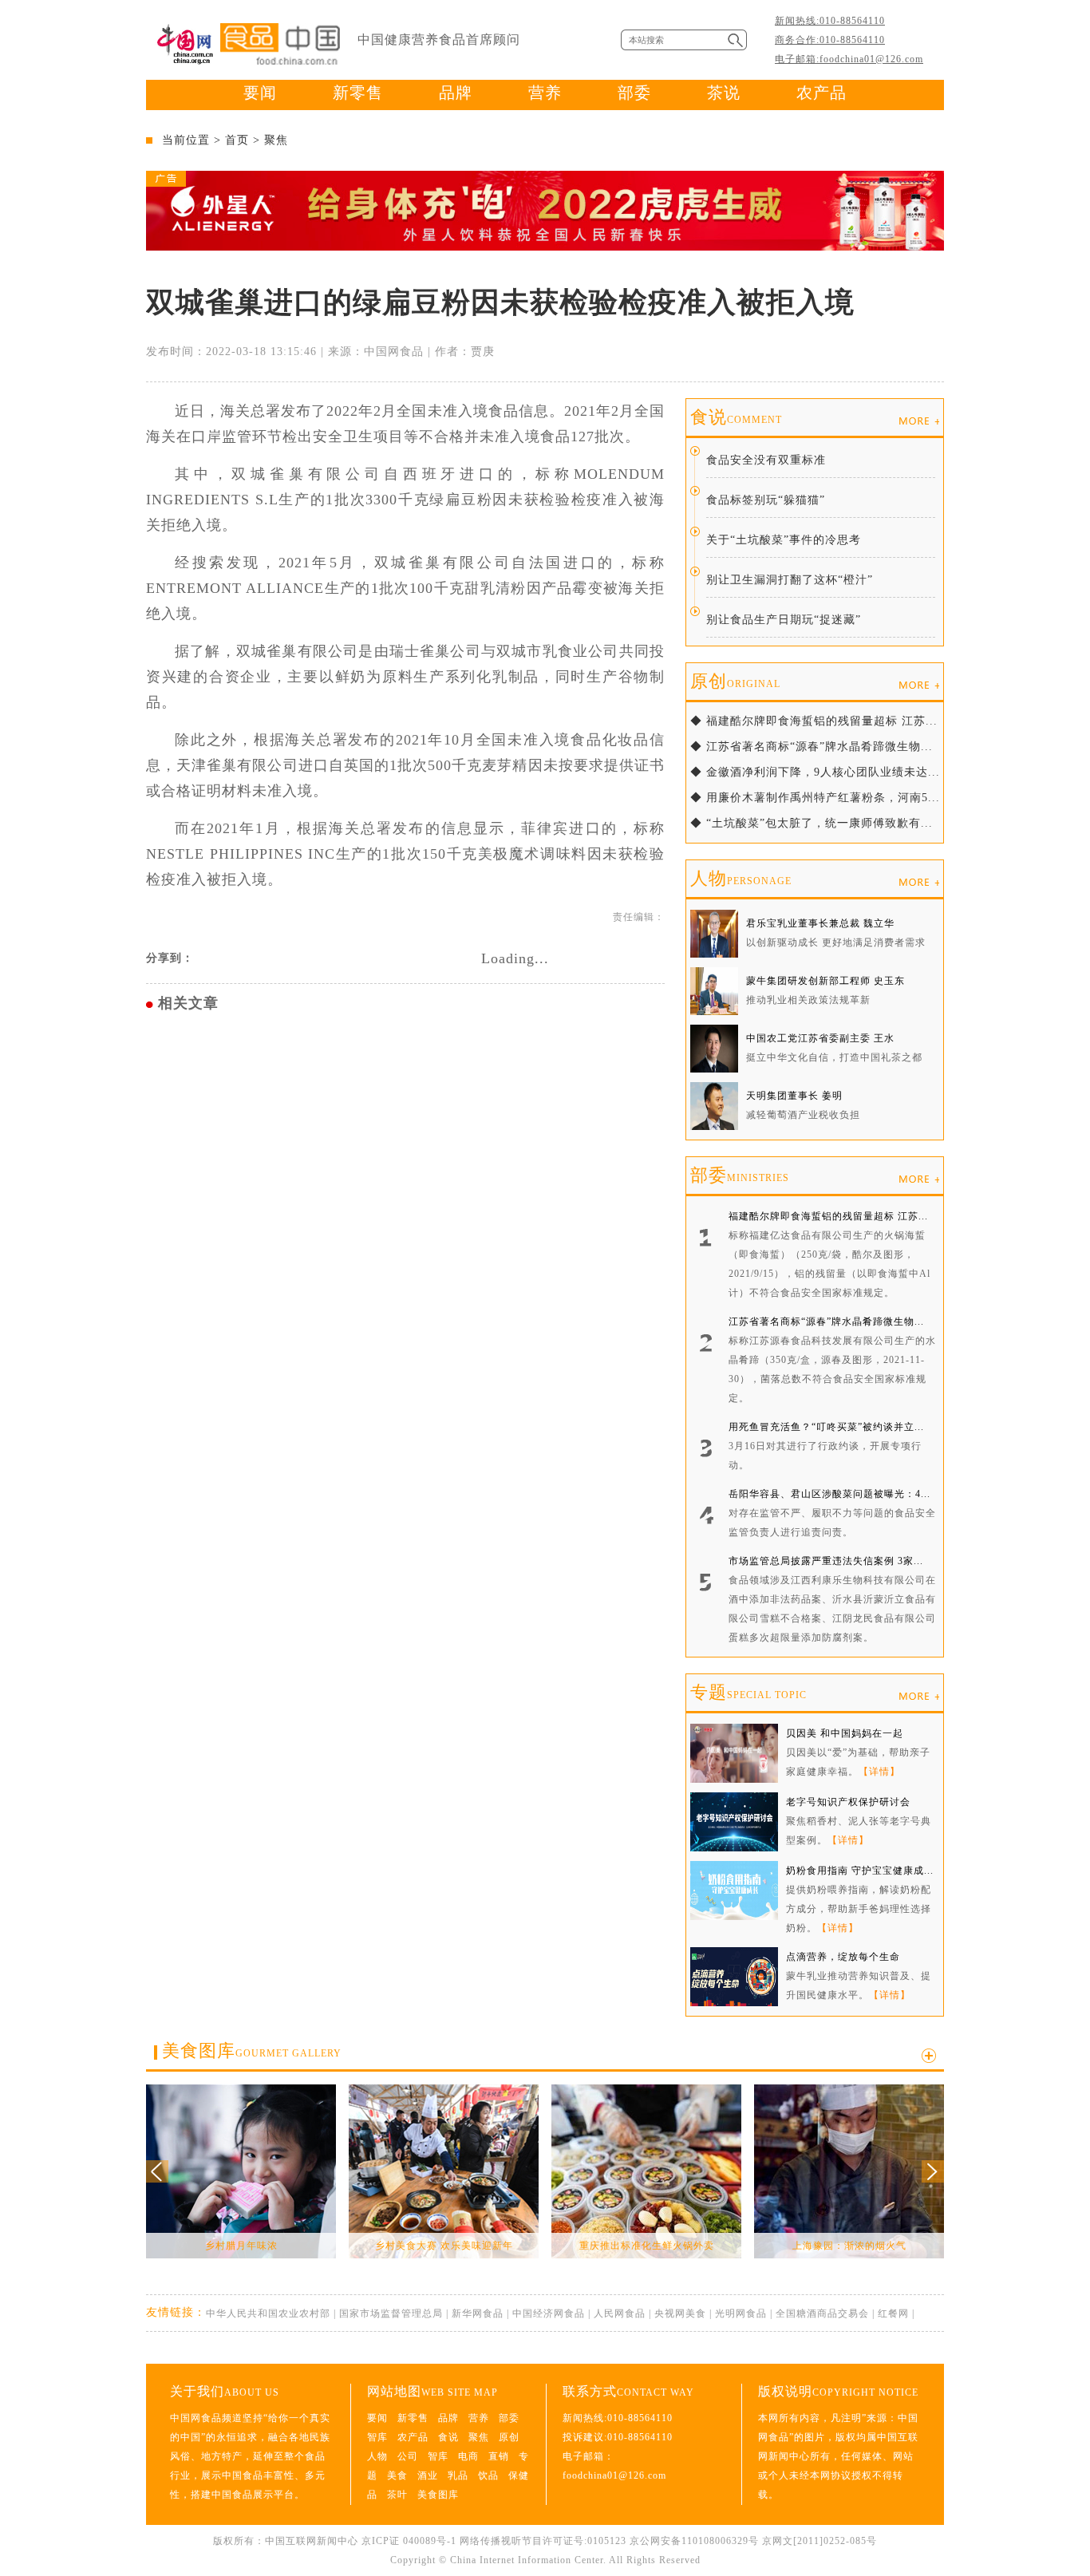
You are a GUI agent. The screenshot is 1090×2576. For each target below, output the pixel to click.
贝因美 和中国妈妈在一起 (845, 1733)
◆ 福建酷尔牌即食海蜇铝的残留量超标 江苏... (814, 721)
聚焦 (276, 140)
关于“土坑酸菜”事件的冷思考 (784, 540)
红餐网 (893, 2313)
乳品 (458, 2475)
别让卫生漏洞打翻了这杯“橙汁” (790, 580)
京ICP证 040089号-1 (409, 2541)
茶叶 (397, 2495)
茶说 (724, 93)
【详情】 (879, 1772)
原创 (735, 681)
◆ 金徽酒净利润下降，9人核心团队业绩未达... (815, 772)
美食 (397, 2475)
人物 (741, 878)
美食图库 (252, 2051)
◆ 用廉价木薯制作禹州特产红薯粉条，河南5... (815, 798)
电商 (468, 2456)
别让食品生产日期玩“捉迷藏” (784, 620)
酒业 (428, 2475)
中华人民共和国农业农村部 (268, 2313)
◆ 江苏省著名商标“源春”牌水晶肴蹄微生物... (812, 747)
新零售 (358, 93)
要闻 (260, 93)
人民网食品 (620, 2313)
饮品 (488, 2475)
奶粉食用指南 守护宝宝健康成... (860, 1871)
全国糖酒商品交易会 (822, 2313)
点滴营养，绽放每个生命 (843, 1957)
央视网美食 (680, 2313)
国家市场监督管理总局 (391, 2313)
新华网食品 (478, 2313)
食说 (736, 417)
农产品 (821, 93)
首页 (237, 140)
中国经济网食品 (549, 2313)
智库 (377, 2437)
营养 (545, 93)
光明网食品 (741, 2313)
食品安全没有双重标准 (766, 460)
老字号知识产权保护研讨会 (848, 1802)
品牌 (456, 93)
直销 (499, 2456)
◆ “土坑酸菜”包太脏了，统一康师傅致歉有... (812, 823)
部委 (634, 93)
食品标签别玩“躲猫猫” (766, 500)
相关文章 (188, 1003)
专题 (748, 1692)
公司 (408, 2456)
